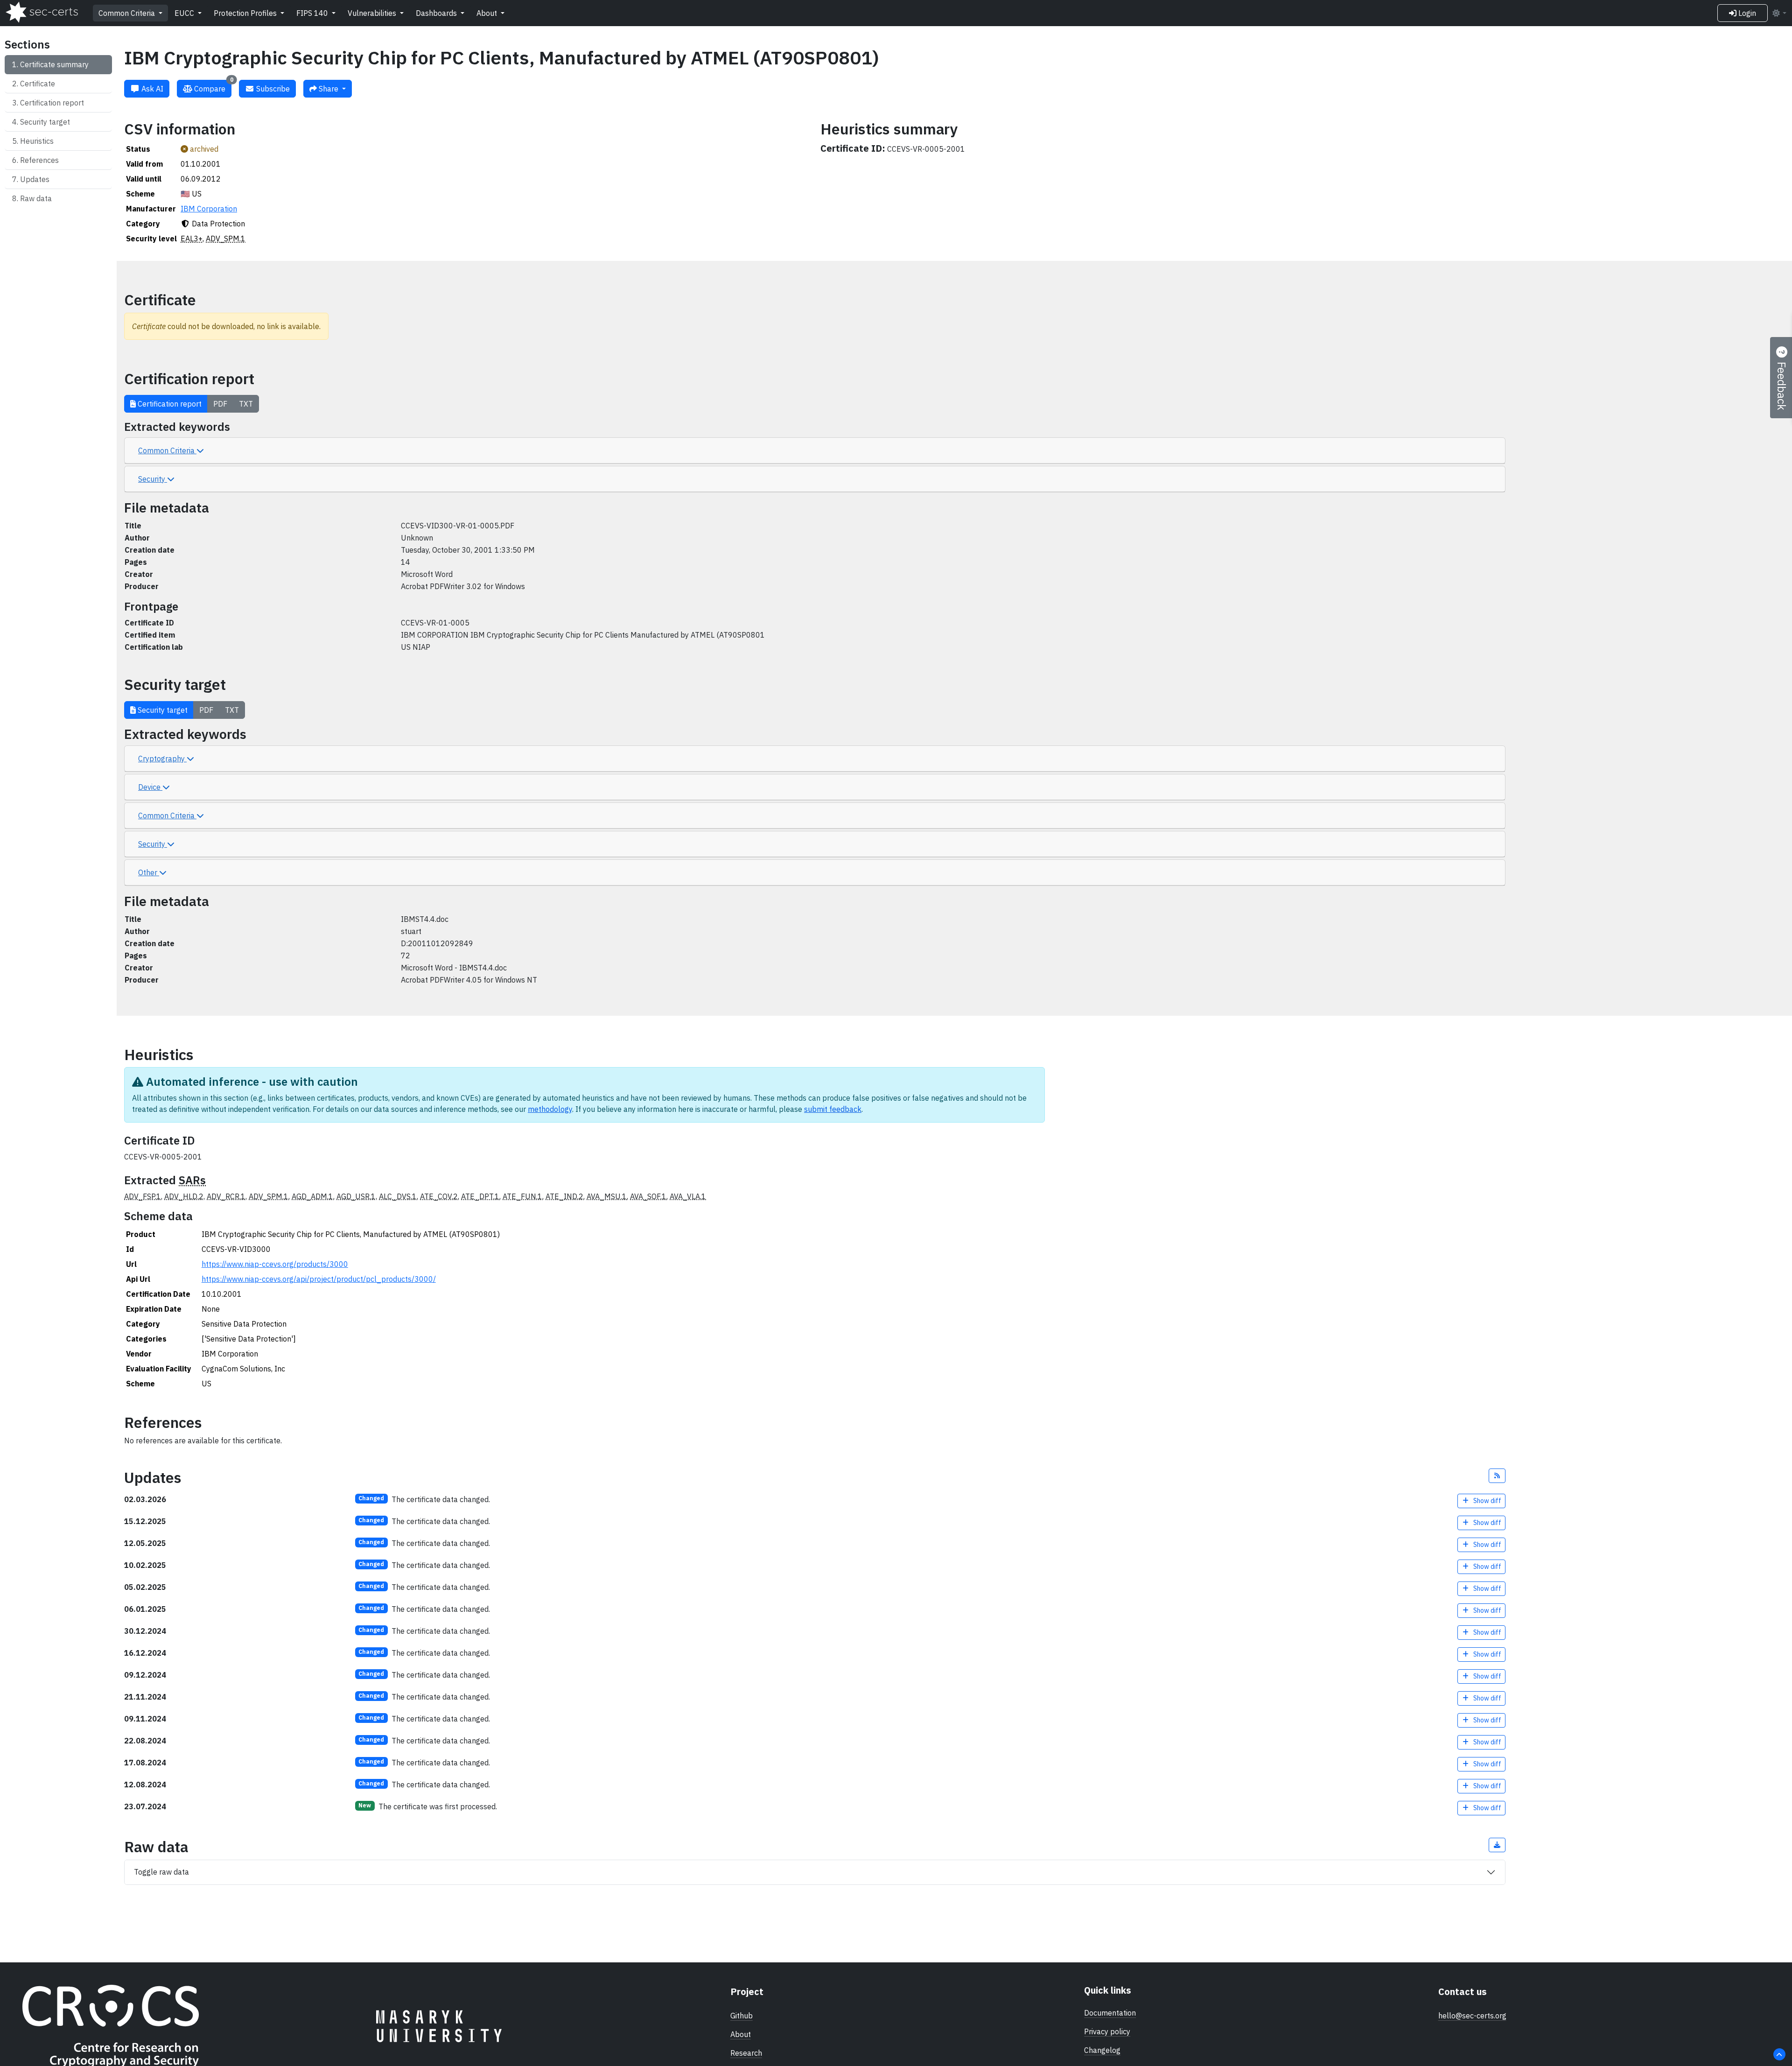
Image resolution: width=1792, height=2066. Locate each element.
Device (150, 787)
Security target (45, 122)
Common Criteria (128, 13)
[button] (1497, 1476)
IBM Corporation (209, 209)
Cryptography (162, 759)
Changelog (1102, 2050)
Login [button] (1746, 13)
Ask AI (151, 89)
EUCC (185, 13)
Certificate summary (54, 64)
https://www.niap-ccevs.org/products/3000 (275, 1264)
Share (329, 89)
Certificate (38, 84)
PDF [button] (220, 404)
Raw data (36, 198)
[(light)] (1779, 13)
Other (149, 872)
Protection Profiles (246, 13)
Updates (35, 179)
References (39, 160)
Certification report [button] (169, 404)
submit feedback (833, 1109)
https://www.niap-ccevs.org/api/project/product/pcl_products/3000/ (319, 1279)
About (488, 13)
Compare (213, 87)
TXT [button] (246, 404)
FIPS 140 (313, 13)
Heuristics (37, 141)
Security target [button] (162, 710)
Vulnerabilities (373, 13)
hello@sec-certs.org (1472, 2016)
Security (153, 479)
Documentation (1110, 2013)
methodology (550, 1109)
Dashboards (437, 13)
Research (746, 2053)
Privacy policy (1107, 2031)
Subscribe (272, 89)
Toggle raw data (161, 1872)
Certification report (52, 103)
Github (742, 2016)
